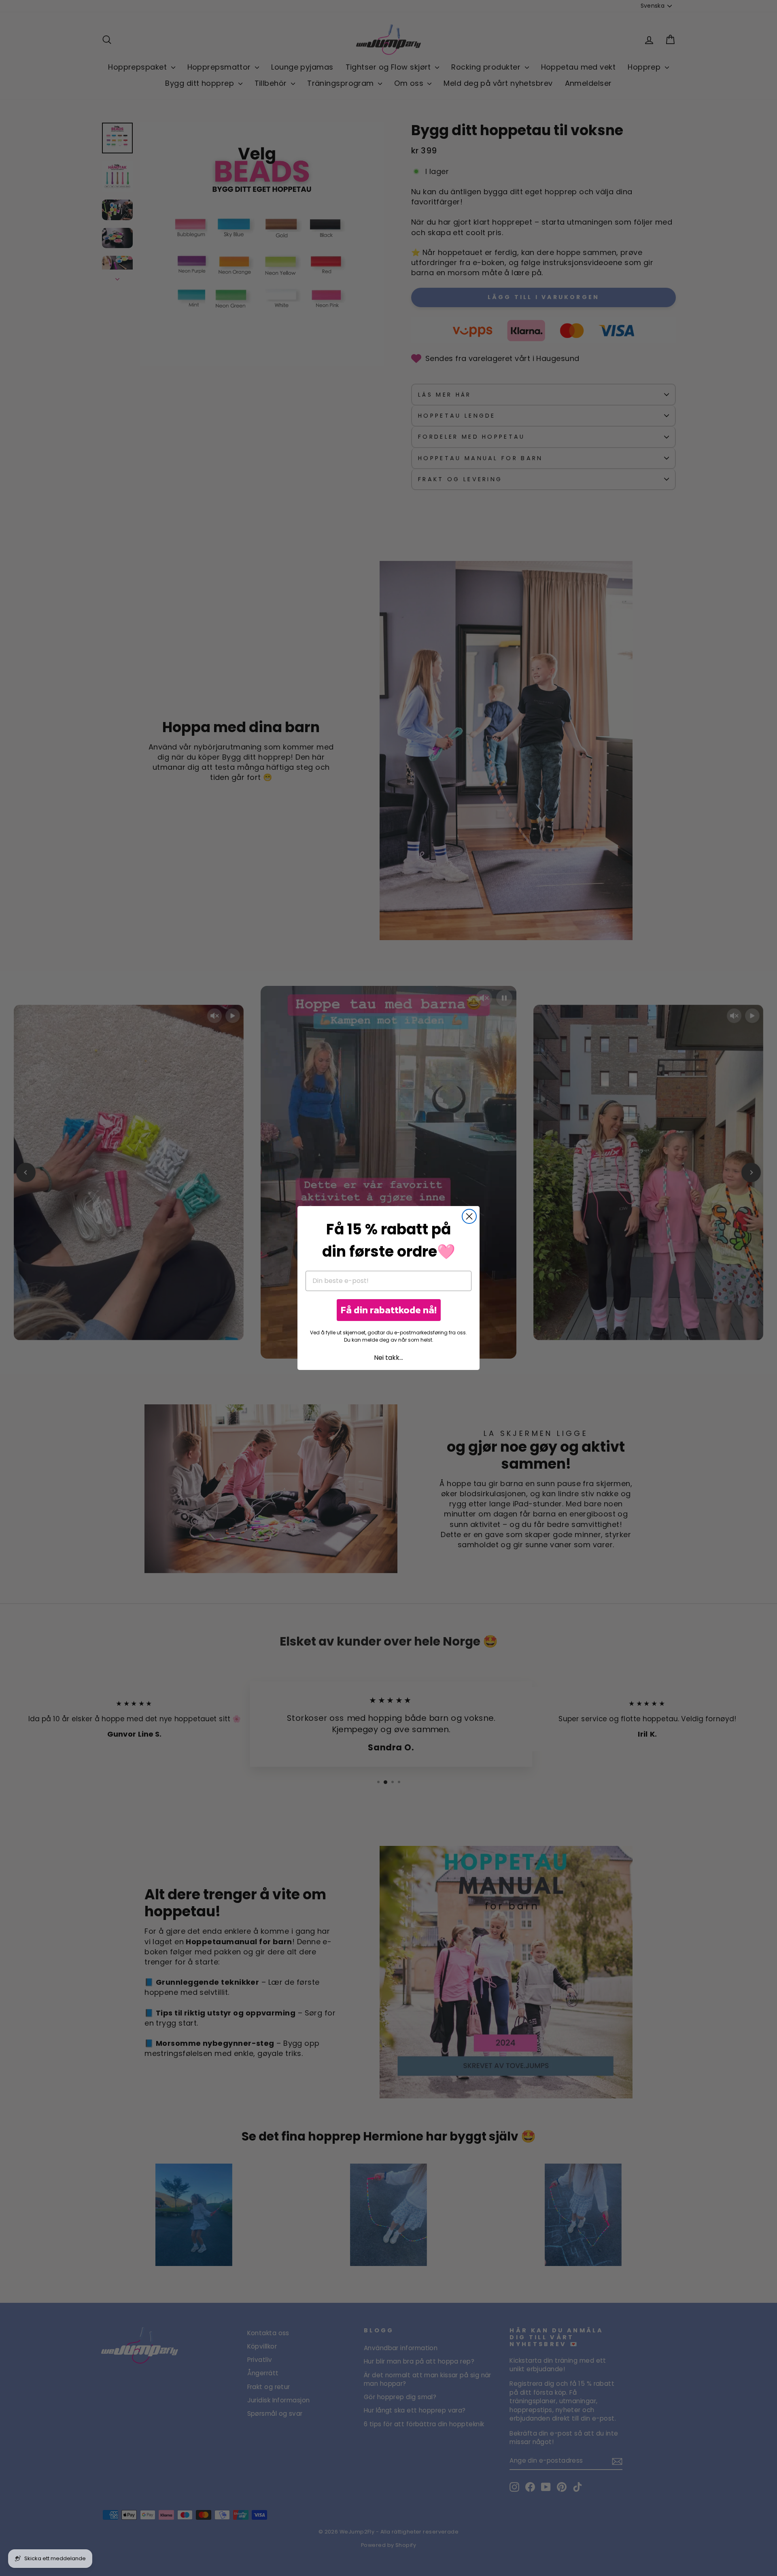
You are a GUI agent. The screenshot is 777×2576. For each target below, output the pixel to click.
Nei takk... (388, 1358)
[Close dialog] (469, 1216)
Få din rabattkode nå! (389, 1310)
